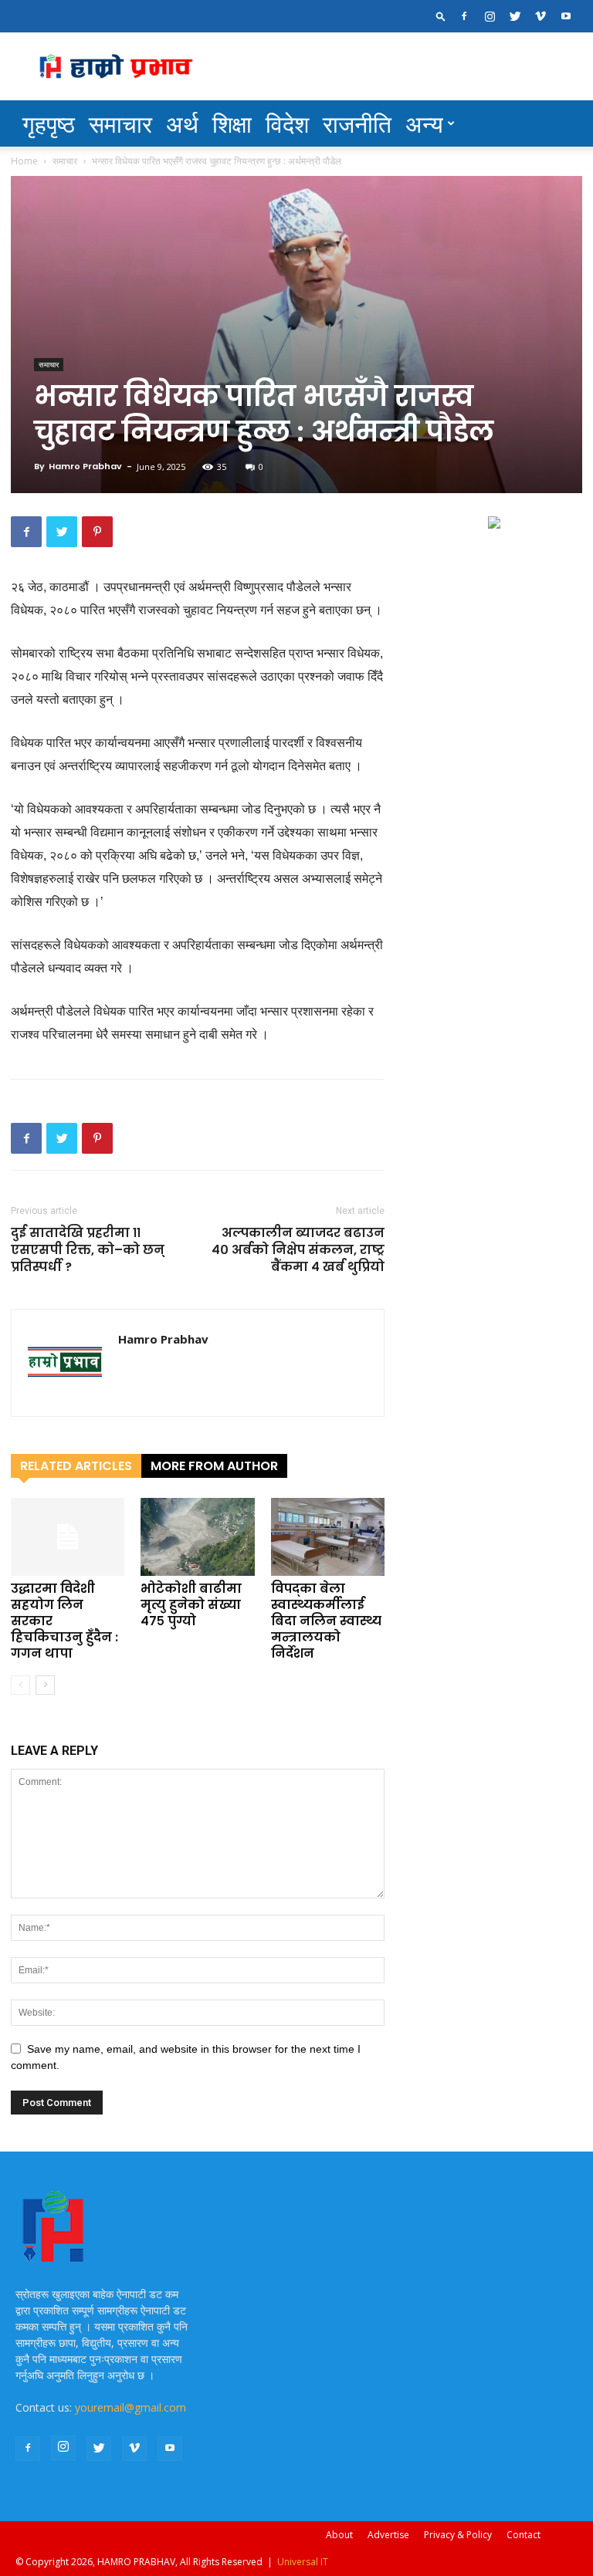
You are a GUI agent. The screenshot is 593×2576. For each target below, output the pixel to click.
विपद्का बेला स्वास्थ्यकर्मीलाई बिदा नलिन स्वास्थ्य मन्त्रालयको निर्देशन (326, 1621)
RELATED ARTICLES (76, 1466)
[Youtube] (566, 16)
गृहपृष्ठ (49, 123)
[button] (441, 16)
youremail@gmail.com (130, 2407)
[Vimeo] (540, 16)
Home (24, 161)
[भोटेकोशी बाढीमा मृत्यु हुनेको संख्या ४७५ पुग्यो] (197, 1537)
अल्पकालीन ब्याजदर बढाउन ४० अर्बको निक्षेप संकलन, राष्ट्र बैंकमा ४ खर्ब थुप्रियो (298, 1250)
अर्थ (182, 123)
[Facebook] (464, 16)
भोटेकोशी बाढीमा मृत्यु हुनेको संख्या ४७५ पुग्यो (191, 1605)
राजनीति (357, 123)
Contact (524, 2535)
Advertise (388, 2535)
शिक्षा (232, 123)
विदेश (287, 123)
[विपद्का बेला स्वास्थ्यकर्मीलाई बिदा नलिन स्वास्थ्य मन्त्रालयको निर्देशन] (328, 1537)
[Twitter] (515, 16)
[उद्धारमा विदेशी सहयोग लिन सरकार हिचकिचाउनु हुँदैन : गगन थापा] (68, 1537)
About (339, 2535)
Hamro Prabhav (85, 466)
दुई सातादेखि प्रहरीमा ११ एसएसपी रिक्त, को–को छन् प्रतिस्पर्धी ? (88, 1250)
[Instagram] (490, 16)
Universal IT (303, 2562)
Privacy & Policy (458, 2535)
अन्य (424, 123)
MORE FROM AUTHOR (214, 1466)
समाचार (120, 123)
